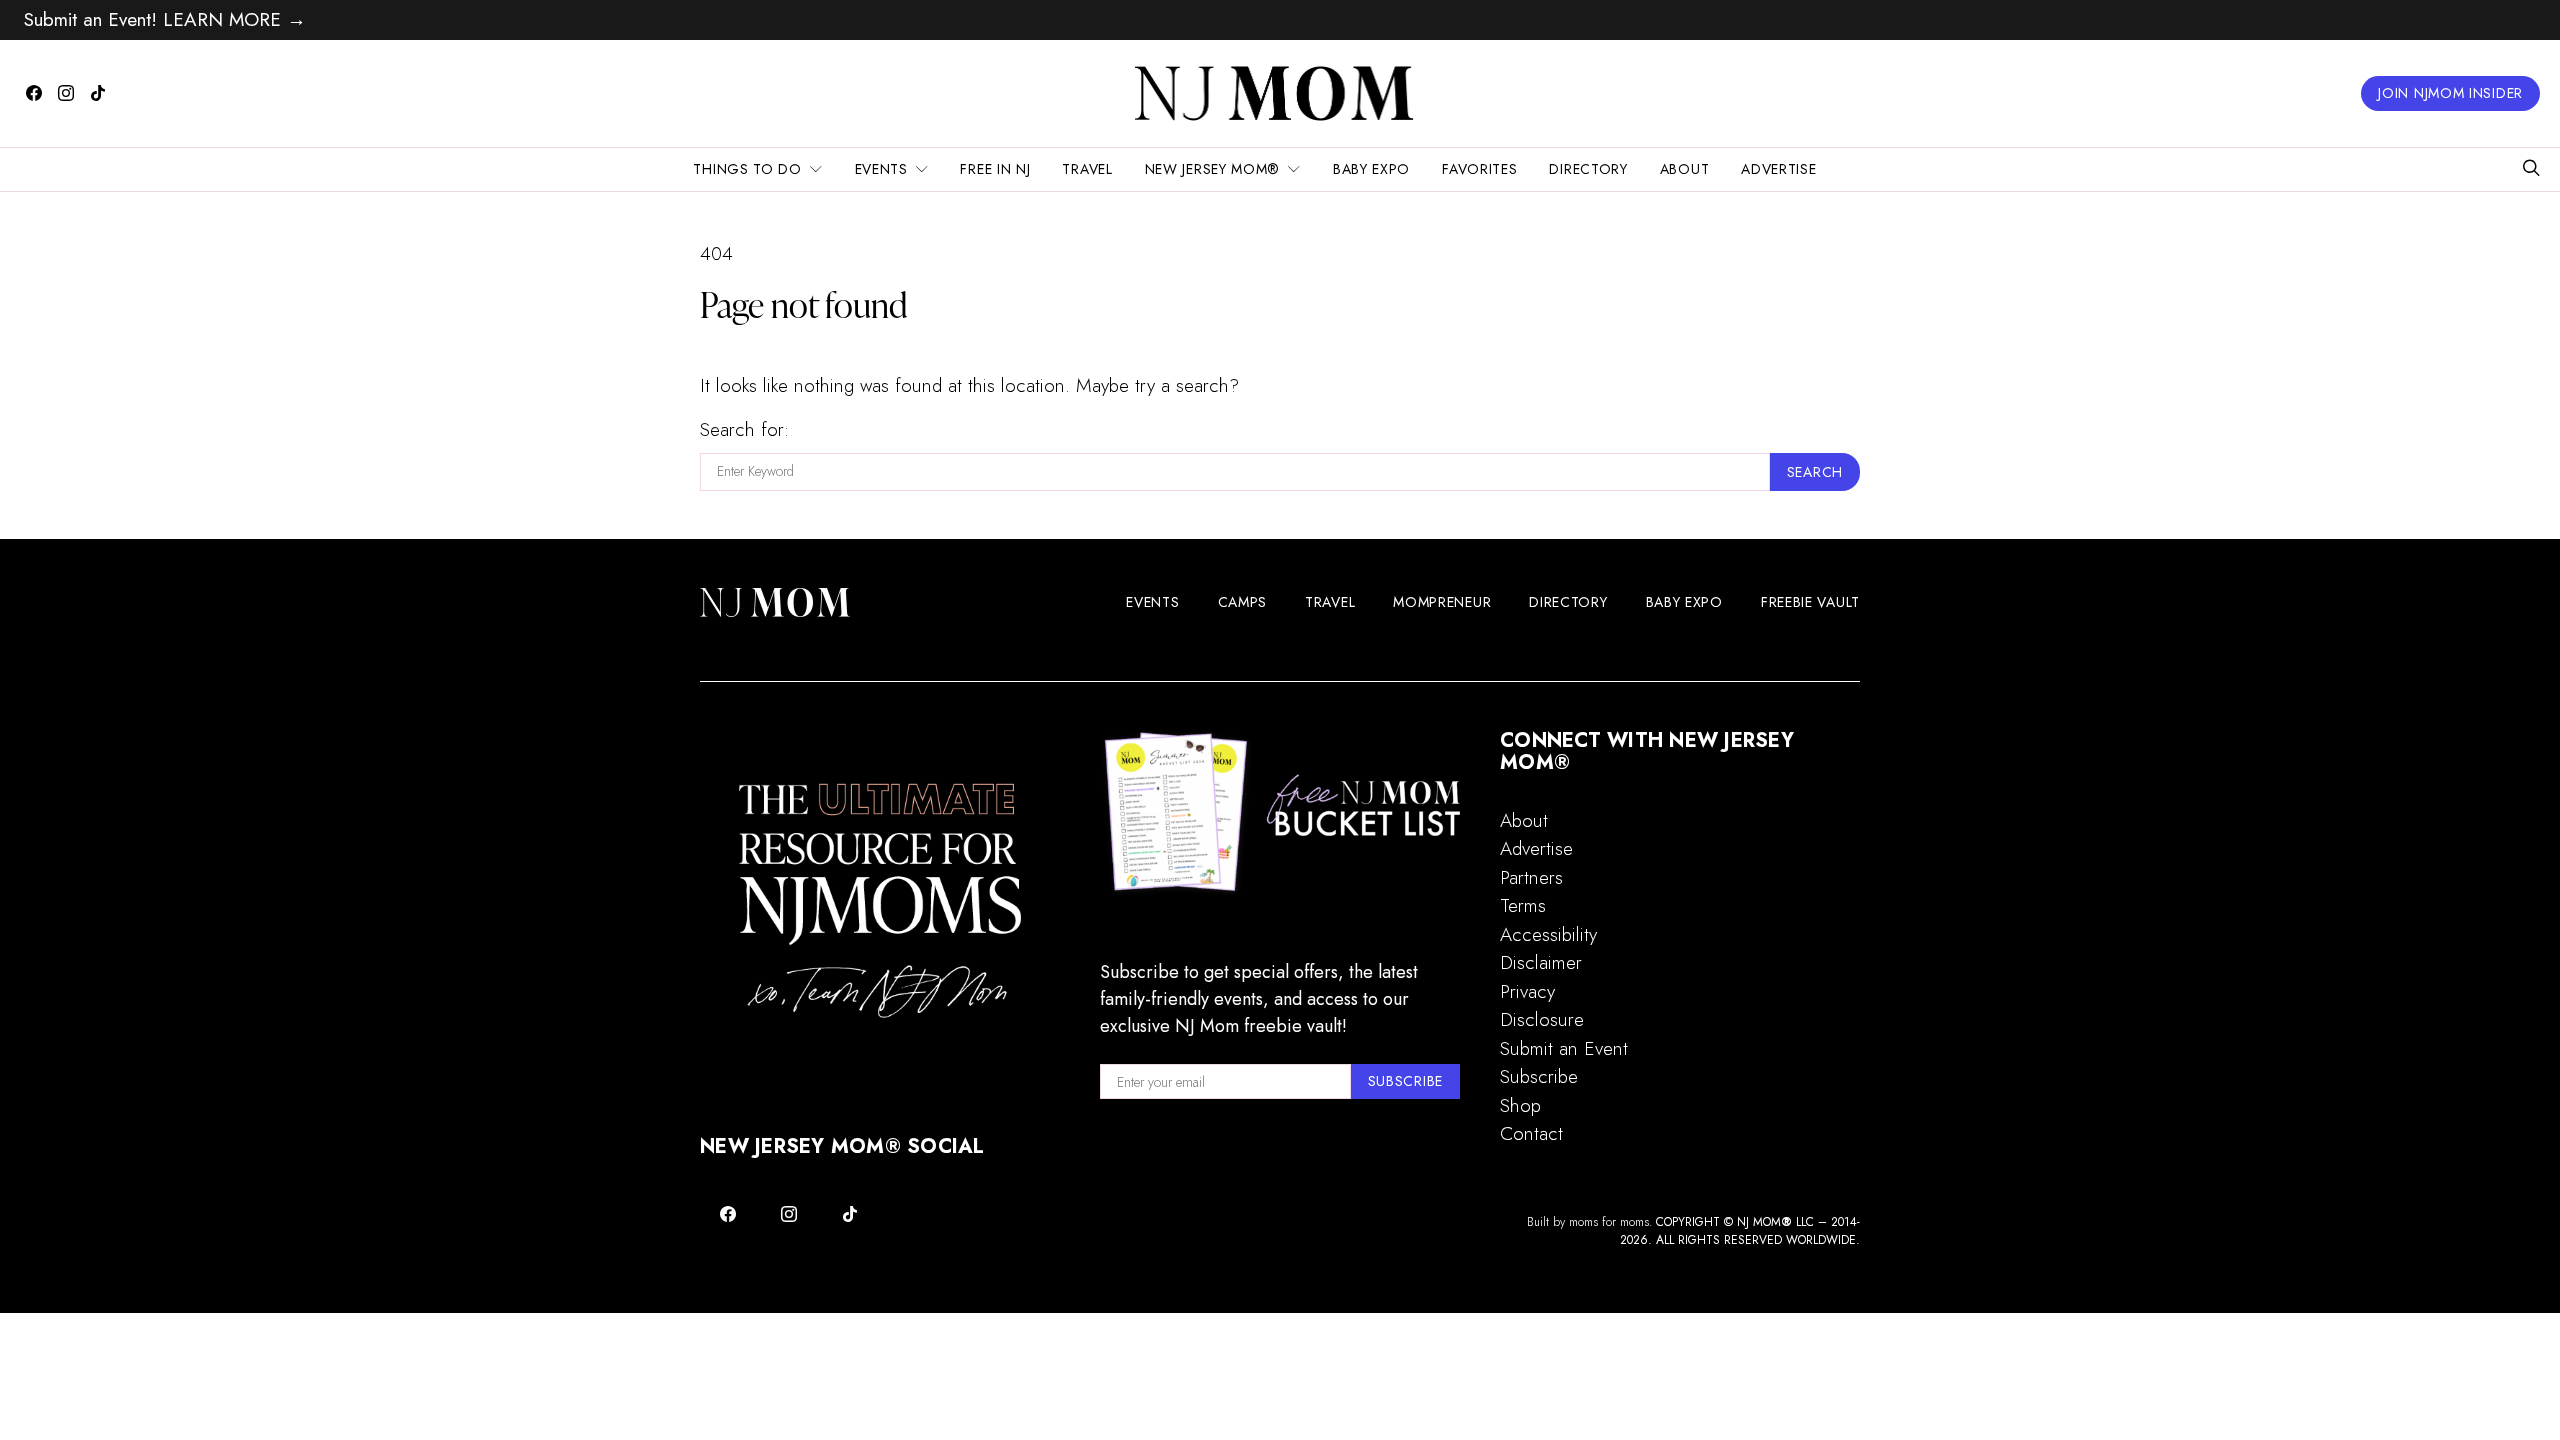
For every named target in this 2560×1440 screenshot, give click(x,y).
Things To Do (747, 169)
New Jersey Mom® (1213, 169)
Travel (1087, 169)
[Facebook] (34, 93)
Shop (1520, 1105)
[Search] (2531, 169)
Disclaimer (1541, 962)
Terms (1523, 905)
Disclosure (1542, 1019)
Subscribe (1539, 1076)
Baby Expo (1371, 169)
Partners (1531, 877)
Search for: (744, 429)
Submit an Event (1564, 1048)
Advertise (1778, 169)
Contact (1531, 1133)
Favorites (1479, 169)
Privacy (1527, 991)
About (1685, 169)
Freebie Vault (1810, 602)
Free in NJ (995, 169)
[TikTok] (98, 93)
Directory (1588, 169)
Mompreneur (1442, 602)
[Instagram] (66, 93)
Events (881, 169)
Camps (1243, 602)
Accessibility (1548, 934)
